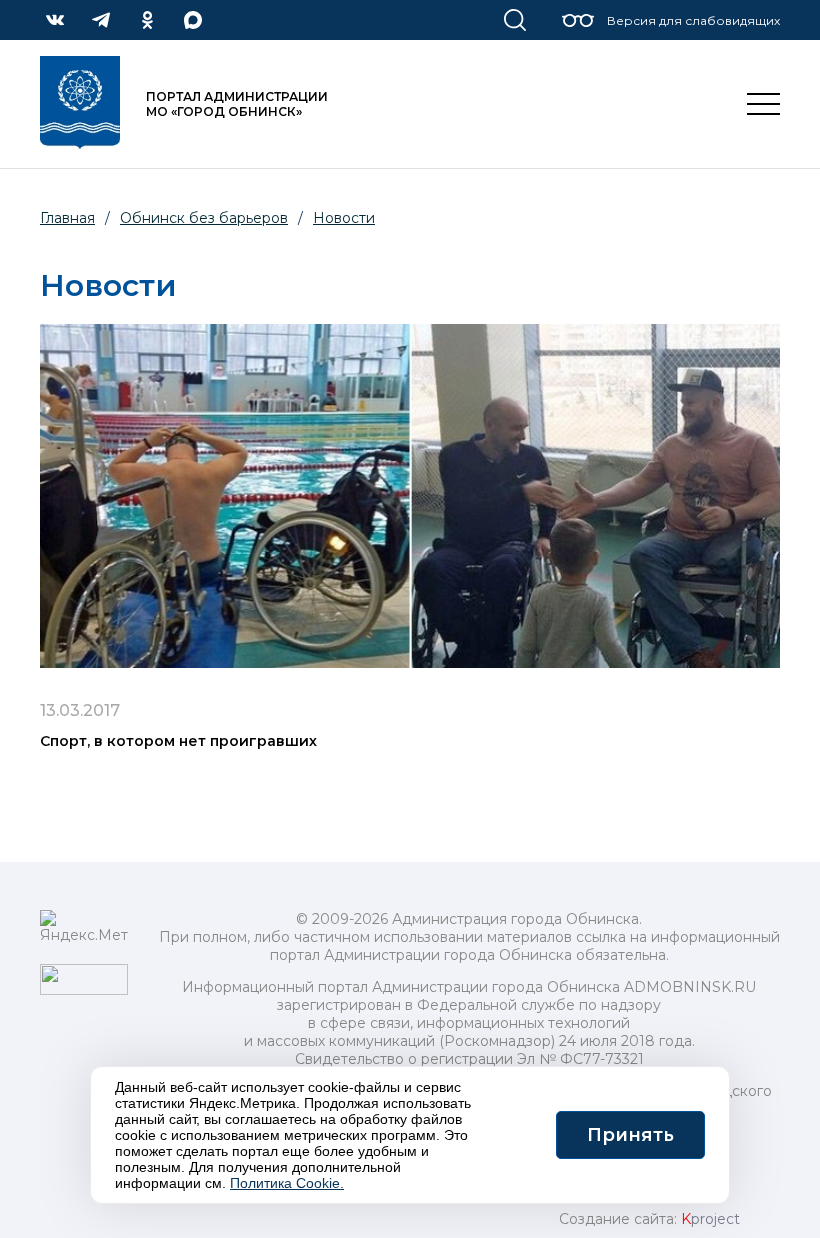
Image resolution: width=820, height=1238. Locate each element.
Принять (630, 1135)
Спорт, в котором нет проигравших (178, 741)
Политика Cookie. (287, 1183)
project (710, 1219)
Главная (67, 218)
